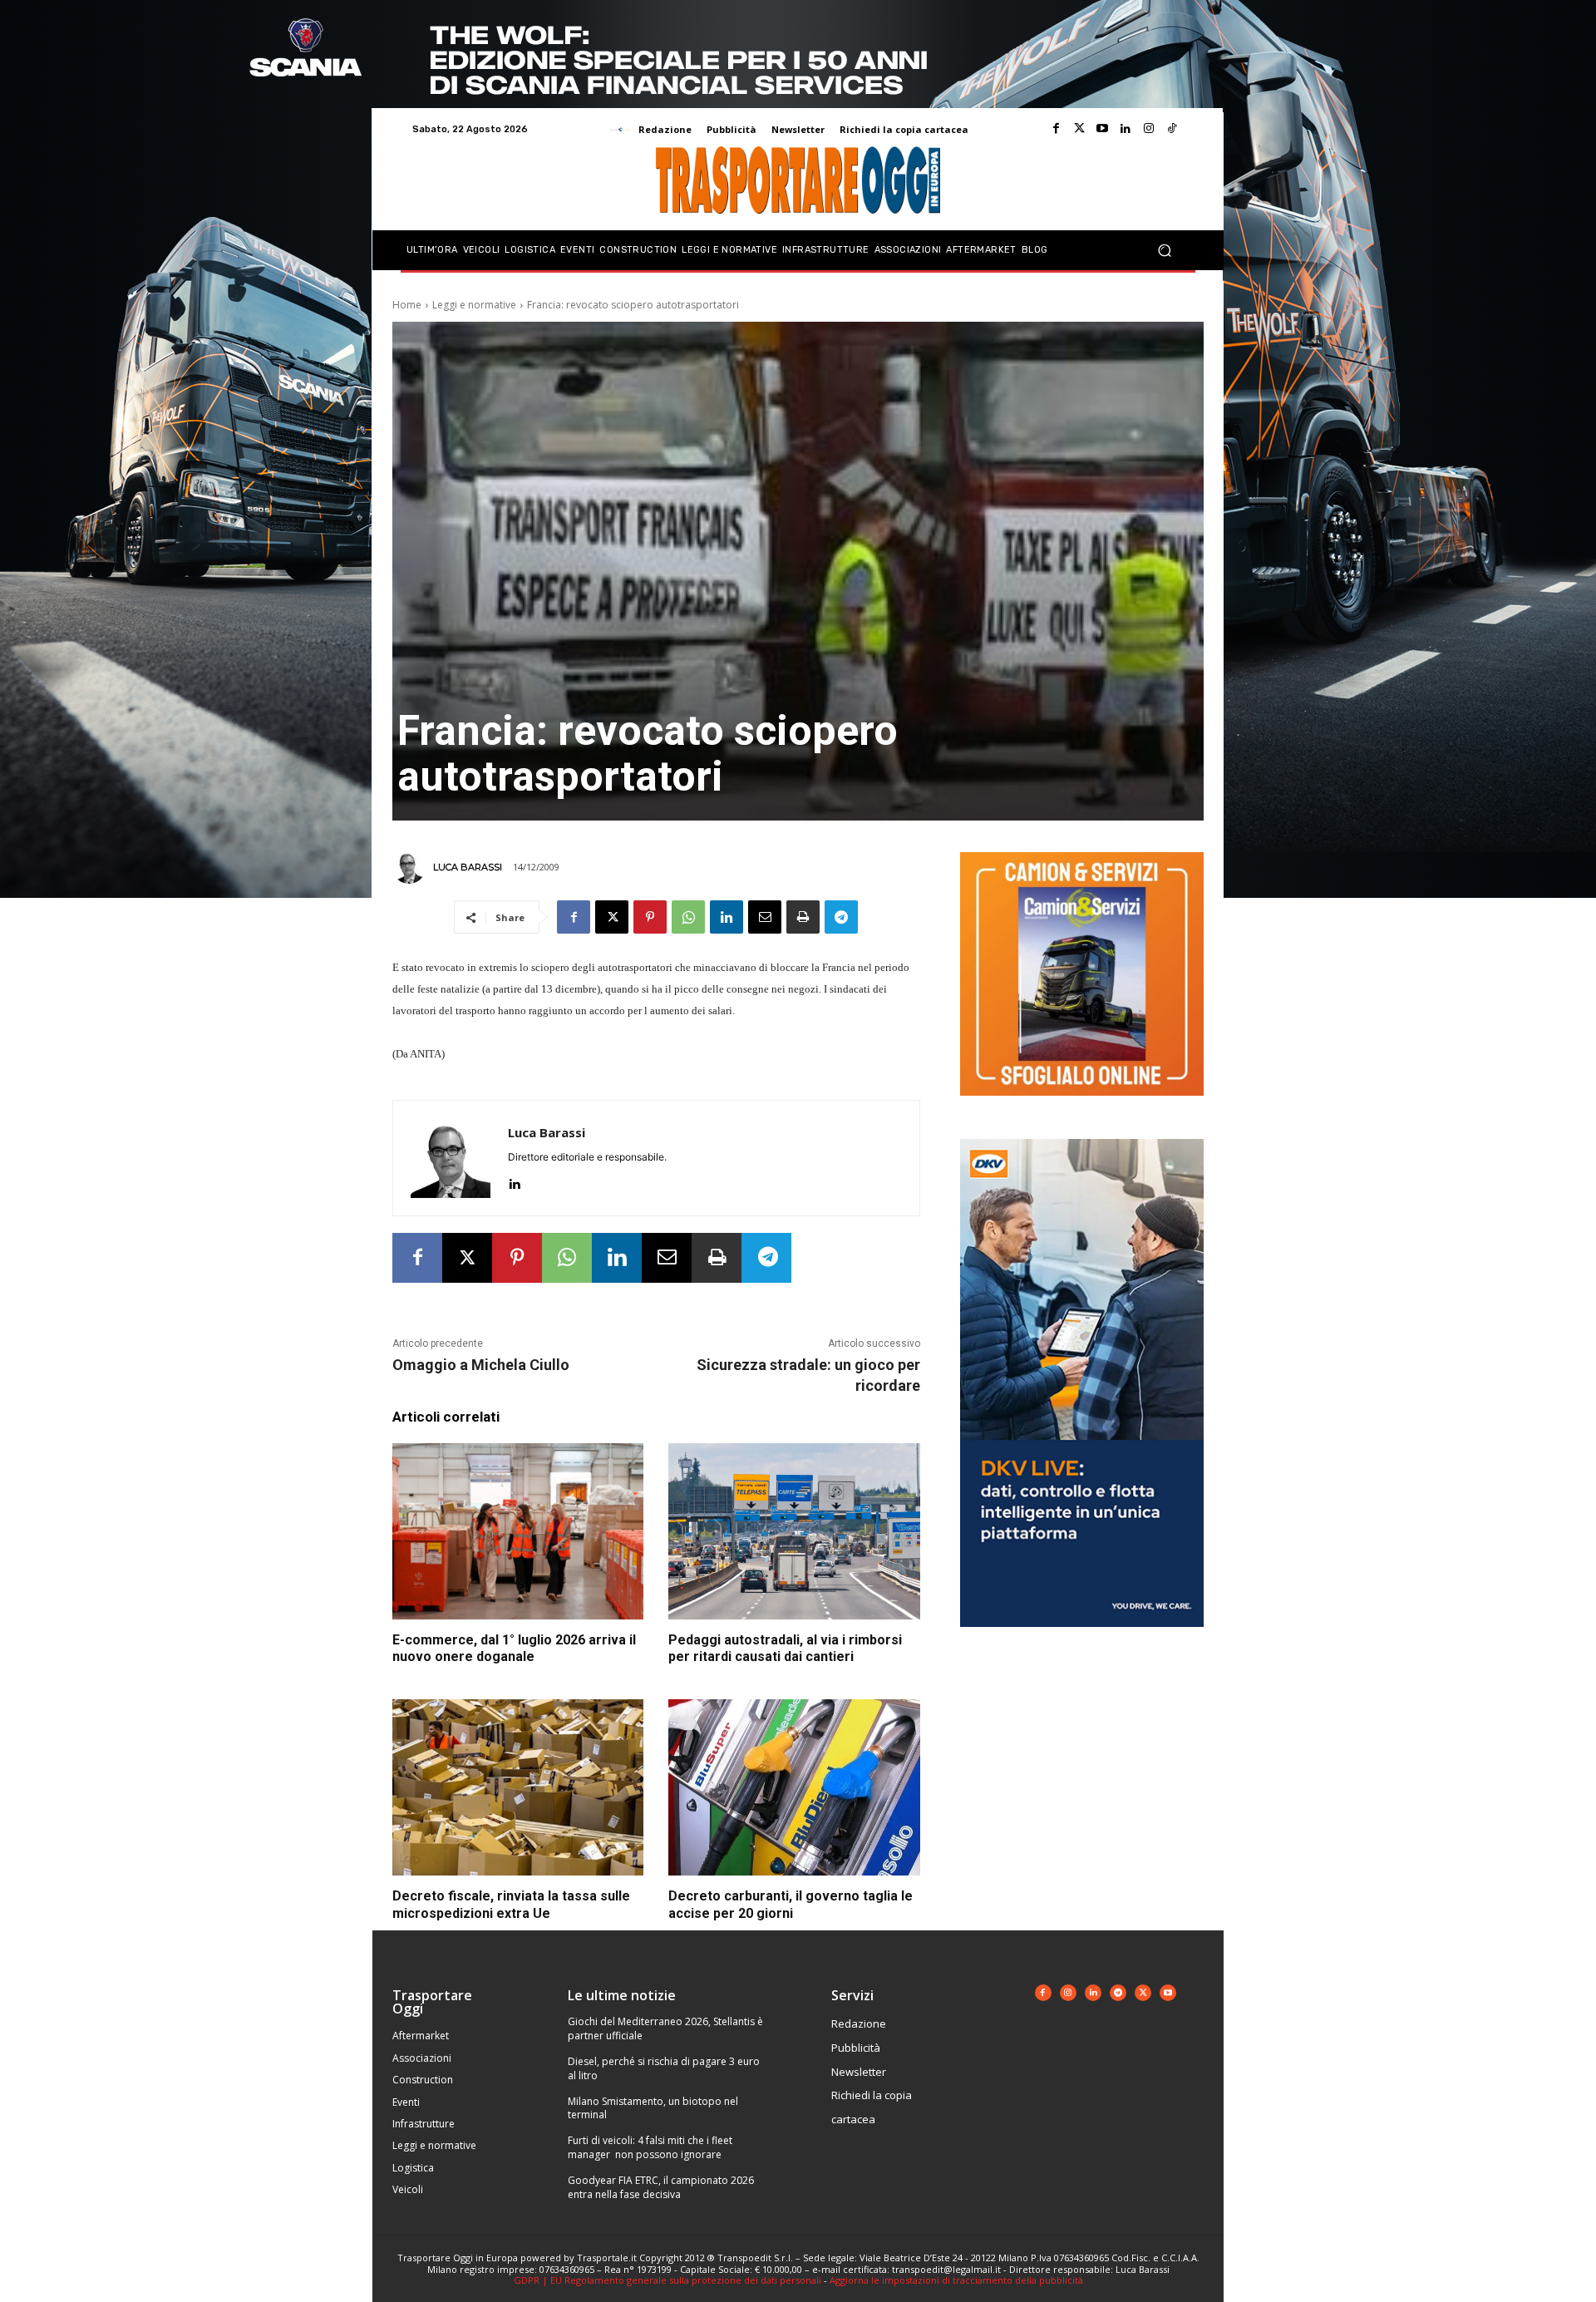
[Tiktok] (1172, 129)
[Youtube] (1102, 129)
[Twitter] (1079, 129)
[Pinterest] (650, 917)
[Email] (765, 917)
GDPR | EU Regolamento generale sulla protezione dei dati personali (667, 2280)
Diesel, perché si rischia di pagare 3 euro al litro (664, 2068)
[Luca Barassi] (411, 867)
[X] (612, 917)
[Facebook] (1056, 129)
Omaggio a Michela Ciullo (481, 1365)
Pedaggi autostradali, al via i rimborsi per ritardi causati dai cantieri (785, 1649)
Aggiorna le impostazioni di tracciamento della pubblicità (956, 2280)
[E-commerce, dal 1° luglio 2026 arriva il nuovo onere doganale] (518, 1531)
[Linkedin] (1126, 129)
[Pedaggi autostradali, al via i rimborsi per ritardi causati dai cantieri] (794, 1531)
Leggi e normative (474, 305)
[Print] (803, 917)
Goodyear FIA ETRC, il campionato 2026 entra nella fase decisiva (661, 2187)
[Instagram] (1149, 129)
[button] (1164, 251)
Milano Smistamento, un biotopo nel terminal (653, 2108)
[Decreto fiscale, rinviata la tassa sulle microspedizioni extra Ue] (518, 1787)
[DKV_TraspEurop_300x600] (1082, 1640)
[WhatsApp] (688, 917)
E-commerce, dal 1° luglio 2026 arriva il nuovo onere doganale (514, 1649)
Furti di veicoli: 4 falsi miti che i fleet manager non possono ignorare (650, 2147)
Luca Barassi (468, 867)
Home (407, 305)
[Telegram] (841, 917)
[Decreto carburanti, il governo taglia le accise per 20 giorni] (794, 1787)
